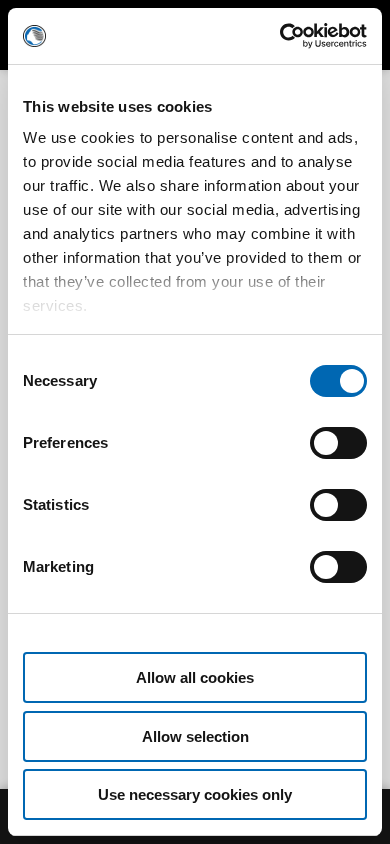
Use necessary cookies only (195, 794)
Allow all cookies (195, 677)
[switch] (338, 463)
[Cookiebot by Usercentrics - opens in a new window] (280, 36)
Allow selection (195, 736)
